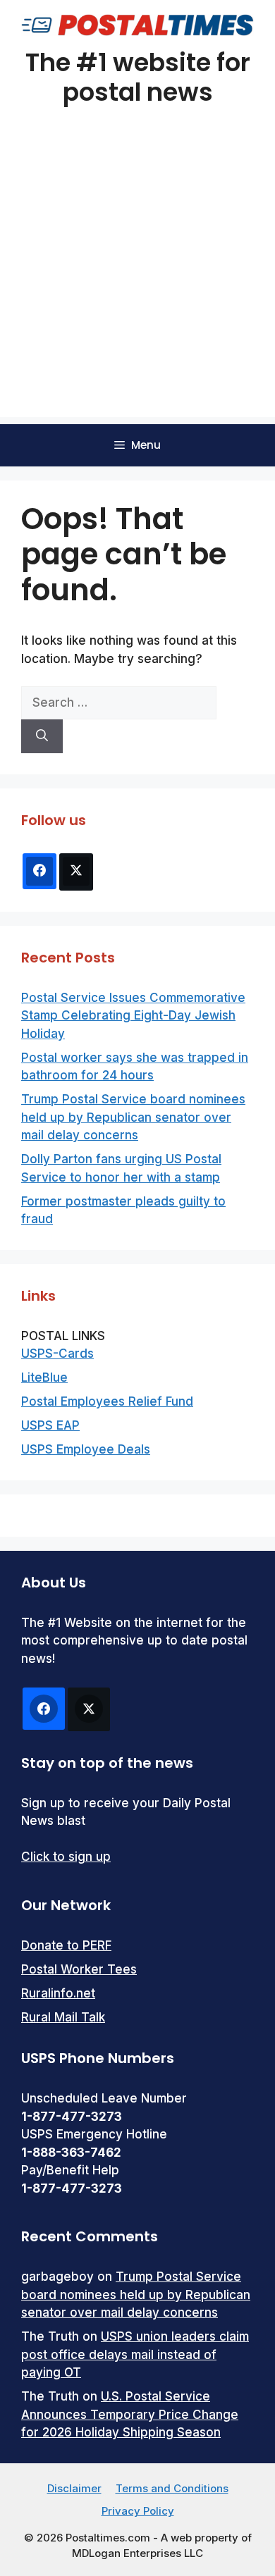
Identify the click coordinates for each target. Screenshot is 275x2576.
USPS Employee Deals (86, 1449)
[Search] (42, 736)
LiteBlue (44, 1377)
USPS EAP (50, 1425)
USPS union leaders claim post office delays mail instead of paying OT (135, 2354)
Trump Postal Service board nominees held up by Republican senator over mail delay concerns (133, 1117)
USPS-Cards (57, 1354)
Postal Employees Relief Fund (107, 1401)
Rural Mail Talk (63, 2017)
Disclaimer (74, 2488)
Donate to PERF (66, 1945)
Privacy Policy (138, 2511)
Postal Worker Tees (79, 1969)
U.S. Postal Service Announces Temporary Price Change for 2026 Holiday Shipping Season (130, 2414)
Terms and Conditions (172, 2488)
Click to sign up (66, 1857)
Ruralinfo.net (58, 1993)
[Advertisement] (137, 280)
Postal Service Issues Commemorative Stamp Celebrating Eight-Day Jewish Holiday (133, 1016)
